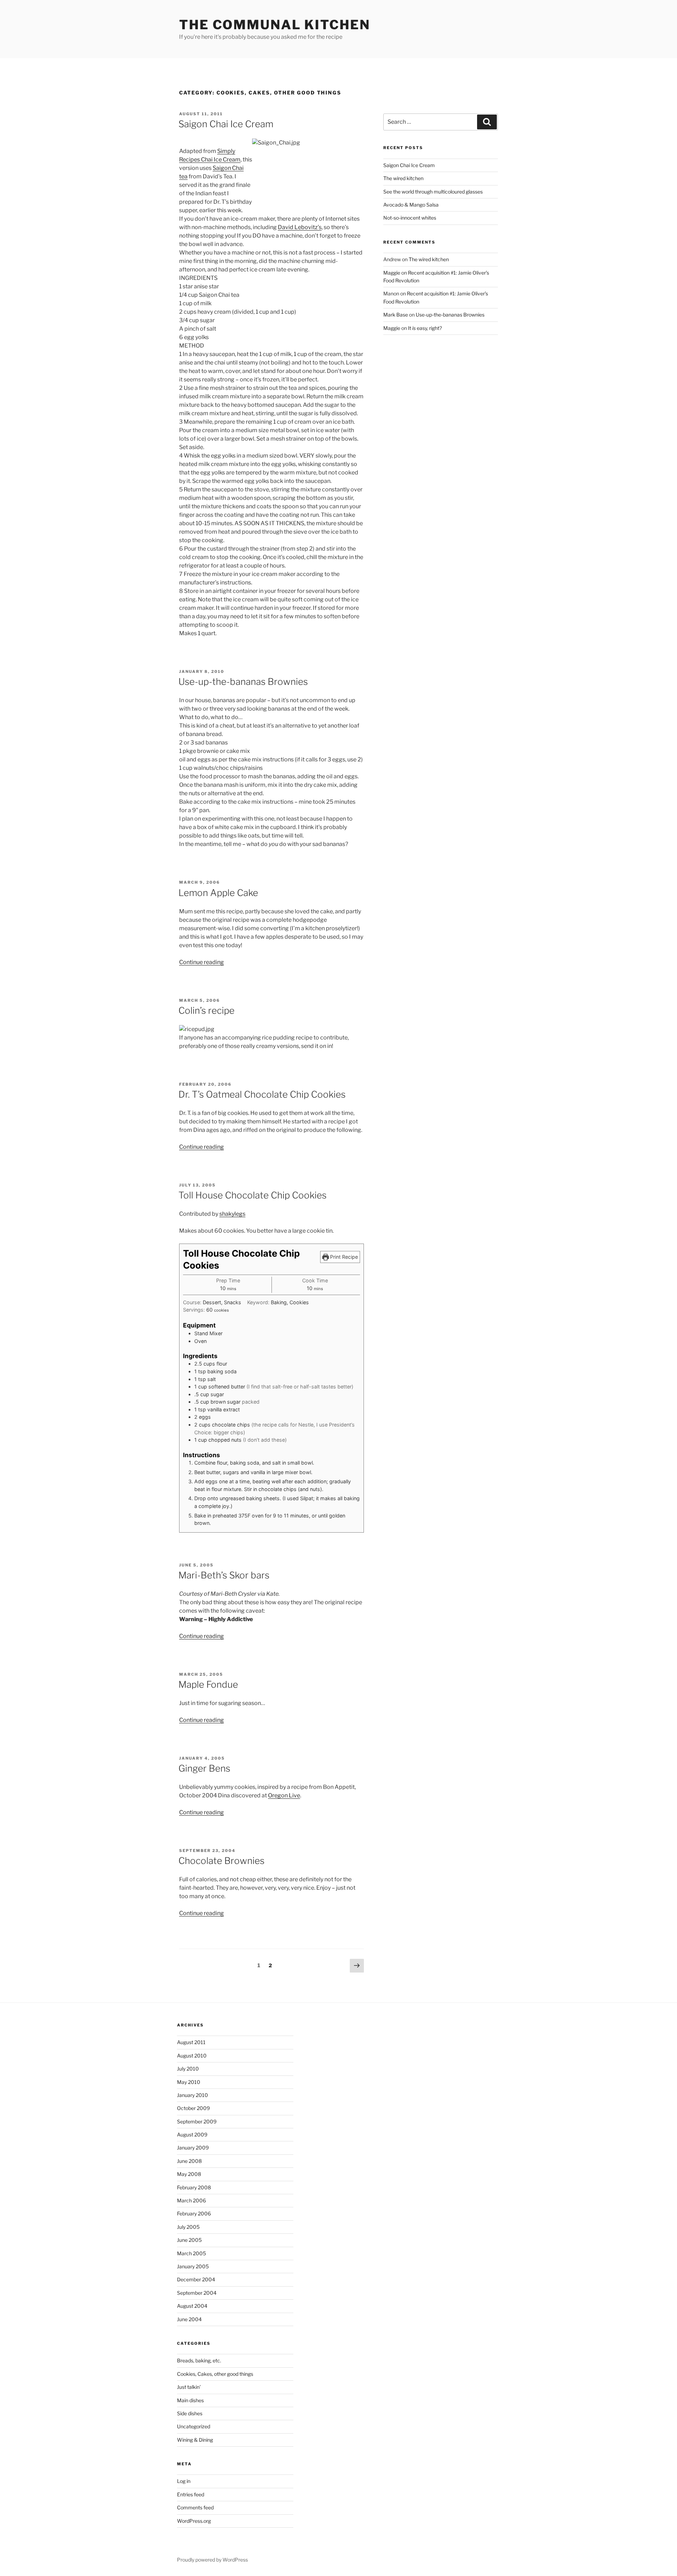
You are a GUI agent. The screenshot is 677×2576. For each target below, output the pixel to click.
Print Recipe (343, 1257)
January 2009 (193, 2148)
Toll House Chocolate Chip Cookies (252, 1195)
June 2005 (189, 2240)
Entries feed (191, 2494)
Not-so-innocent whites (410, 218)
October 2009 (193, 2108)
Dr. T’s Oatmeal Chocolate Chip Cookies (262, 1094)
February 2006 (194, 2213)
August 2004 (192, 2306)
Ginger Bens (204, 1768)
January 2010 (193, 2095)
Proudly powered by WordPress (212, 2560)
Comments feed (195, 2507)
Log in (184, 2481)
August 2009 (192, 2135)
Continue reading (202, 962)
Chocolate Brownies (221, 1861)
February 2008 (194, 2187)
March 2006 (191, 2200)
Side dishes (190, 2413)
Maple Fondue (208, 1684)
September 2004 (197, 2293)
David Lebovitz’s (300, 227)
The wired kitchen (403, 178)
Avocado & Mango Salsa (411, 205)
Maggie (392, 273)
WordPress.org (194, 2521)
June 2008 (189, 2161)
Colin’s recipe (206, 1010)
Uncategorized (194, 2426)
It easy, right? (425, 328)
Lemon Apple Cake (218, 893)
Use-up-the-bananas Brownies (243, 682)
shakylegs (232, 1214)
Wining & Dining (195, 2440)
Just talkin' (189, 2387)
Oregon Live (284, 1795)
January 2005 (193, 2266)
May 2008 (189, 2174)
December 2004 (196, 2279)
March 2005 (191, 2253)
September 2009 (197, 2121)
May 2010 (189, 2082)
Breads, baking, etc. (199, 2360)
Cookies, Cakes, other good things (215, 2374)
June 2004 (189, 2319)
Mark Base (396, 315)
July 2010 (188, 2069)
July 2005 (188, 2227)
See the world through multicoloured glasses (433, 192)
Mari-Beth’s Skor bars (224, 1575)
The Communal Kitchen (275, 25)
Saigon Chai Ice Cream (226, 124)
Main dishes (190, 2400)
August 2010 (192, 2056)
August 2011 (191, 2042)
